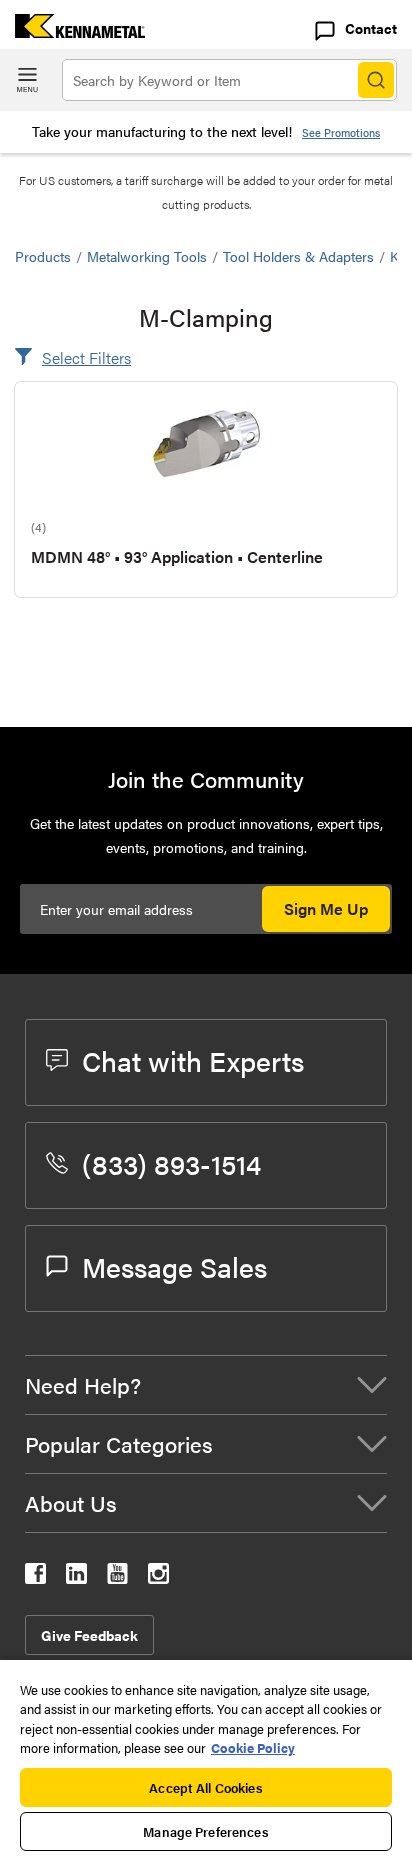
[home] (72, 31)
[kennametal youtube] (117, 1577)
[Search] (376, 80)
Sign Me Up (326, 908)
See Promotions (341, 132)
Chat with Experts (193, 1060)
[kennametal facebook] (35, 1577)
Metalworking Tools (147, 256)
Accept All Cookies (205, 1787)
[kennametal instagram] (158, 1577)
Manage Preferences (205, 1831)
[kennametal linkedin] (76, 1577)
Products (43, 256)
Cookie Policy (253, 1747)
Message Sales (174, 1266)
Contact (371, 28)
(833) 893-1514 (171, 1163)
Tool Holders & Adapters (298, 256)
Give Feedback (89, 1635)
